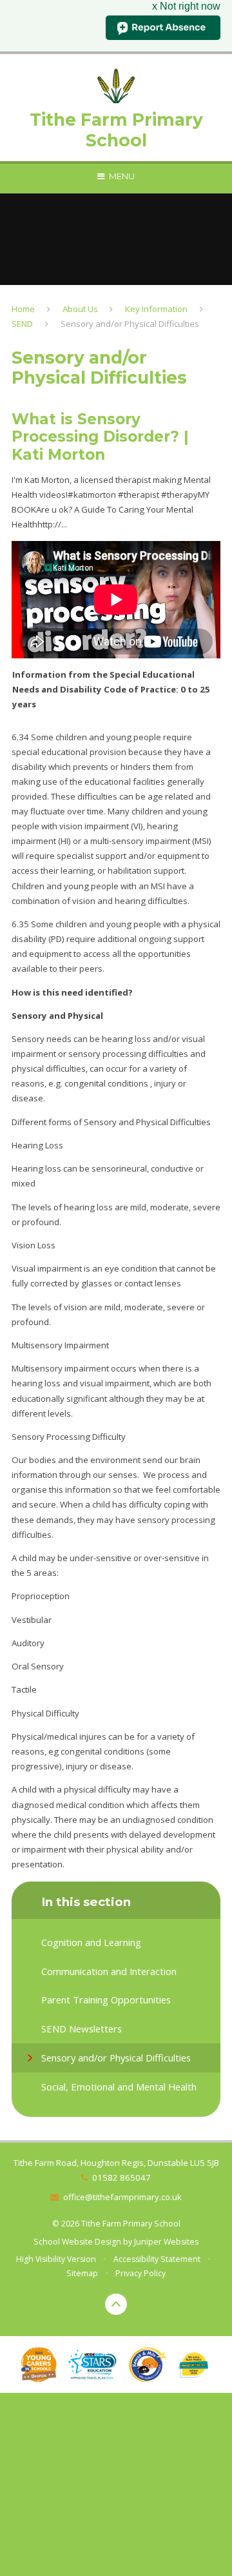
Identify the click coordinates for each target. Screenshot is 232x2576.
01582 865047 (121, 2178)
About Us (80, 309)
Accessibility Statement (157, 2259)
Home (23, 309)
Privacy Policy (140, 2273)
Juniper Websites (166, 2242)
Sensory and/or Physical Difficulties (130, 324)
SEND (22, 324)
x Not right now (186, 6)
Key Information (156, 309)
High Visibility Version (56, 2259)
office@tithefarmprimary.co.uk (122, 2197)
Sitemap (82, 2273)
